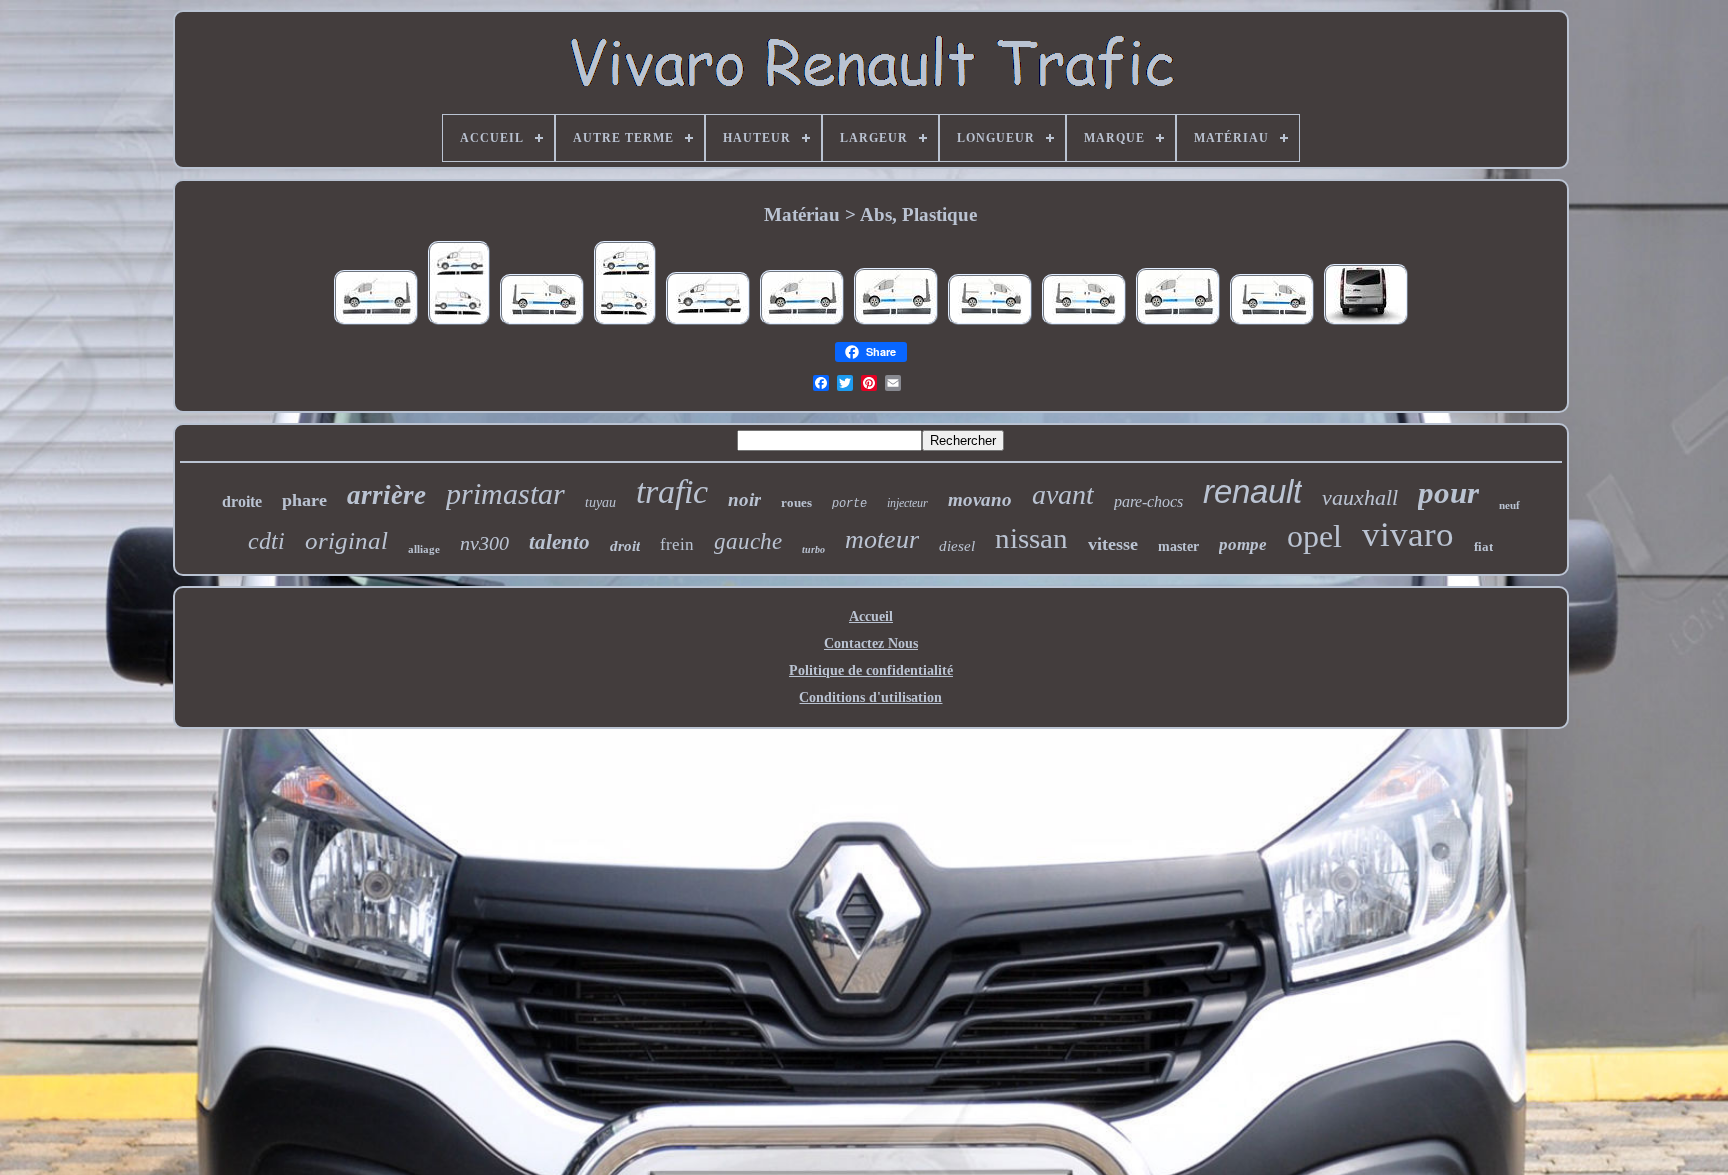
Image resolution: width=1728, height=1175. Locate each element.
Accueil (871, 616)
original (346, 540)
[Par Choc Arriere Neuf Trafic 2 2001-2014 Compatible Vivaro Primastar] (1366, 323)
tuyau (600, 502)
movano (980, 499)
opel (1314, 536)
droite (242, 501)
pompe (1243, 544)
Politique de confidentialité (871, 670)
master (1178, 546)
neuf (1509, 505)
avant (1063, 494)
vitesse (1113, 544)
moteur (882, 539)
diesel (957, 546)
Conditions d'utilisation (870, 697)
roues (796, 502)
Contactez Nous (871, 643)
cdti (266, 541)
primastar (505, 493)
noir (744, 499)
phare (304, 500)
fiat (1483, 546)
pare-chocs (1148, 501)
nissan (1031, 538)
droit (625, 546)
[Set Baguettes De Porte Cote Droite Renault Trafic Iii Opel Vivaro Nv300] (542, 323)
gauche (748, 541)
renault (1252, 491)
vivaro (1408, 534)
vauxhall (1360, 497)
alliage (424, 549)
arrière (386, 495)
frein (677, 544)
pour (1448, 492)
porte (849, 504)
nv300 (484, 543)
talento (559, 542)
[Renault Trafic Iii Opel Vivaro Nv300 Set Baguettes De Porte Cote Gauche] (376, 323)
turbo (813, 549)
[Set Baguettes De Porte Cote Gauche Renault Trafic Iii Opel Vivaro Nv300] (708, 323)
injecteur (907, 503)
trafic (672, 491)
